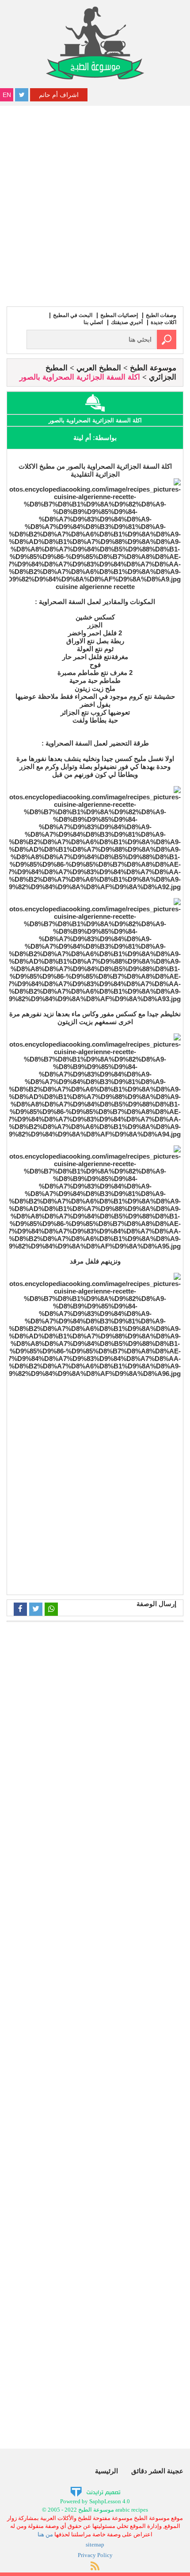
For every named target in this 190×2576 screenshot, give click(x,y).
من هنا (45, 2534)
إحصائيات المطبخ (119, 315)
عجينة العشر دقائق (157, 2471)
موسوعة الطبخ (153, 368)
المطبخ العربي (99, 368)
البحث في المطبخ (73, 315)
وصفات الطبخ (161, 315)
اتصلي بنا (93, 322)
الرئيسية (106, 2471)
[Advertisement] (95, 205)
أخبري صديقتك (127, 322)
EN (7, 95)
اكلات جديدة (163, 322)
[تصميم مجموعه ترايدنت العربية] (95, 2492)
